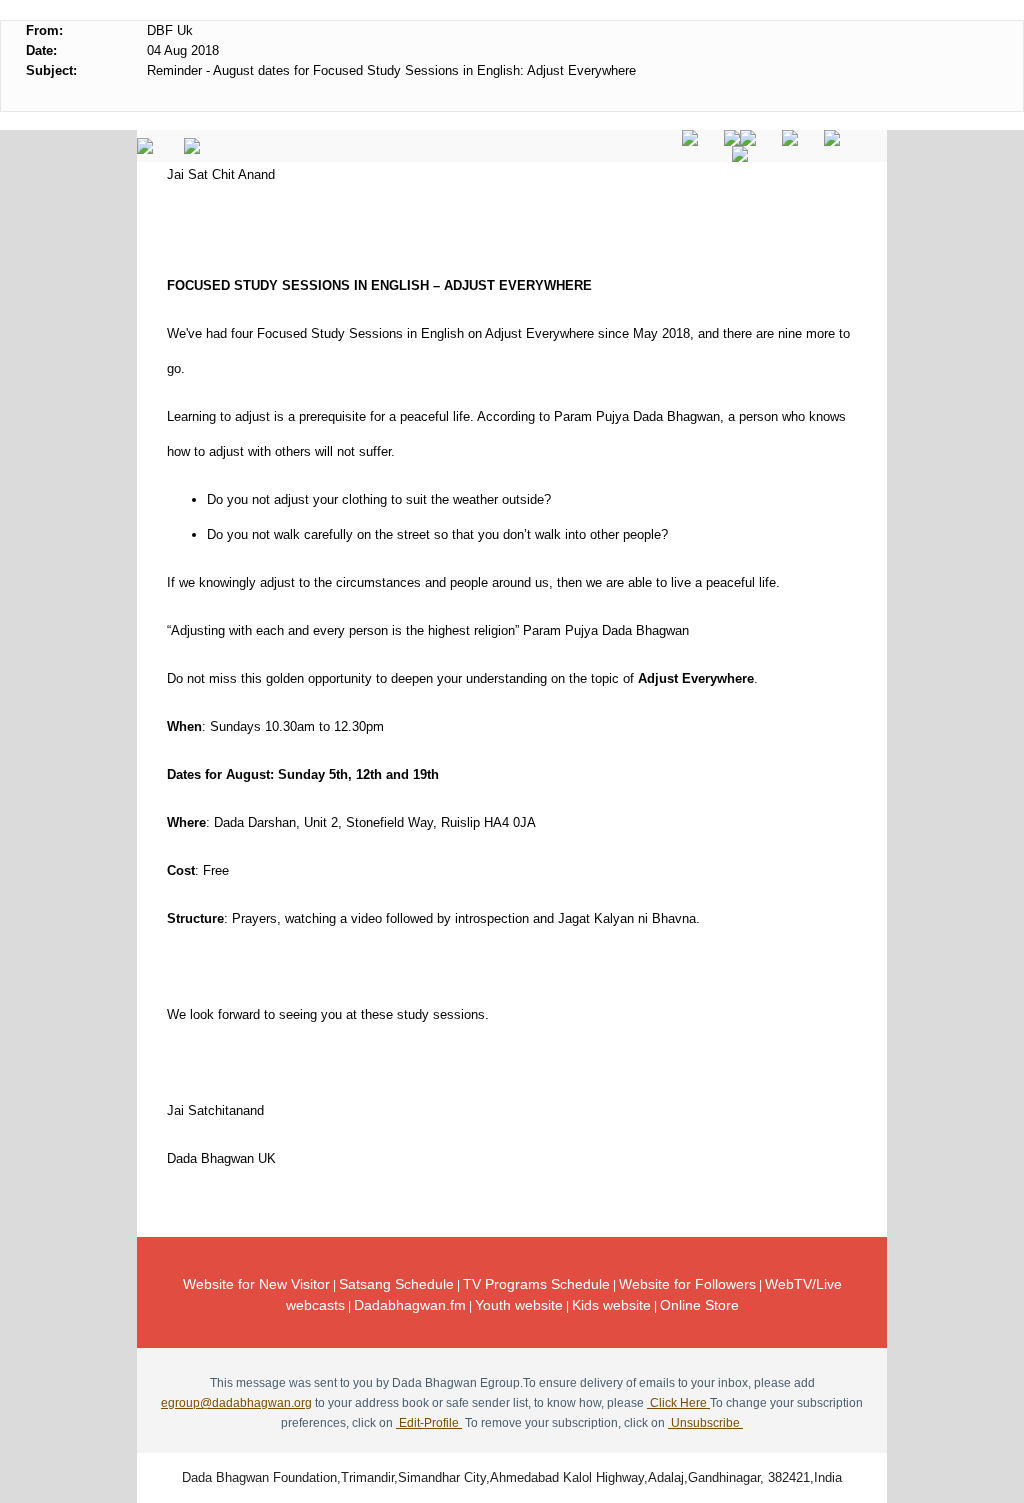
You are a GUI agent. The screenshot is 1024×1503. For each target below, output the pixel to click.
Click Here (678, 1403)
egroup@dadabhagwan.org (236, 1403)
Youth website (519, 1305)
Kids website (611, 1305)
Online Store (699, 1305)
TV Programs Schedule (536, 1284)
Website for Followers (687, 1284)
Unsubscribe (705, 1423)
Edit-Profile (429, 1423)
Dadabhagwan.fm (410, 1305)
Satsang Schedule (396, 1284)
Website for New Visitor (256, 1284)
